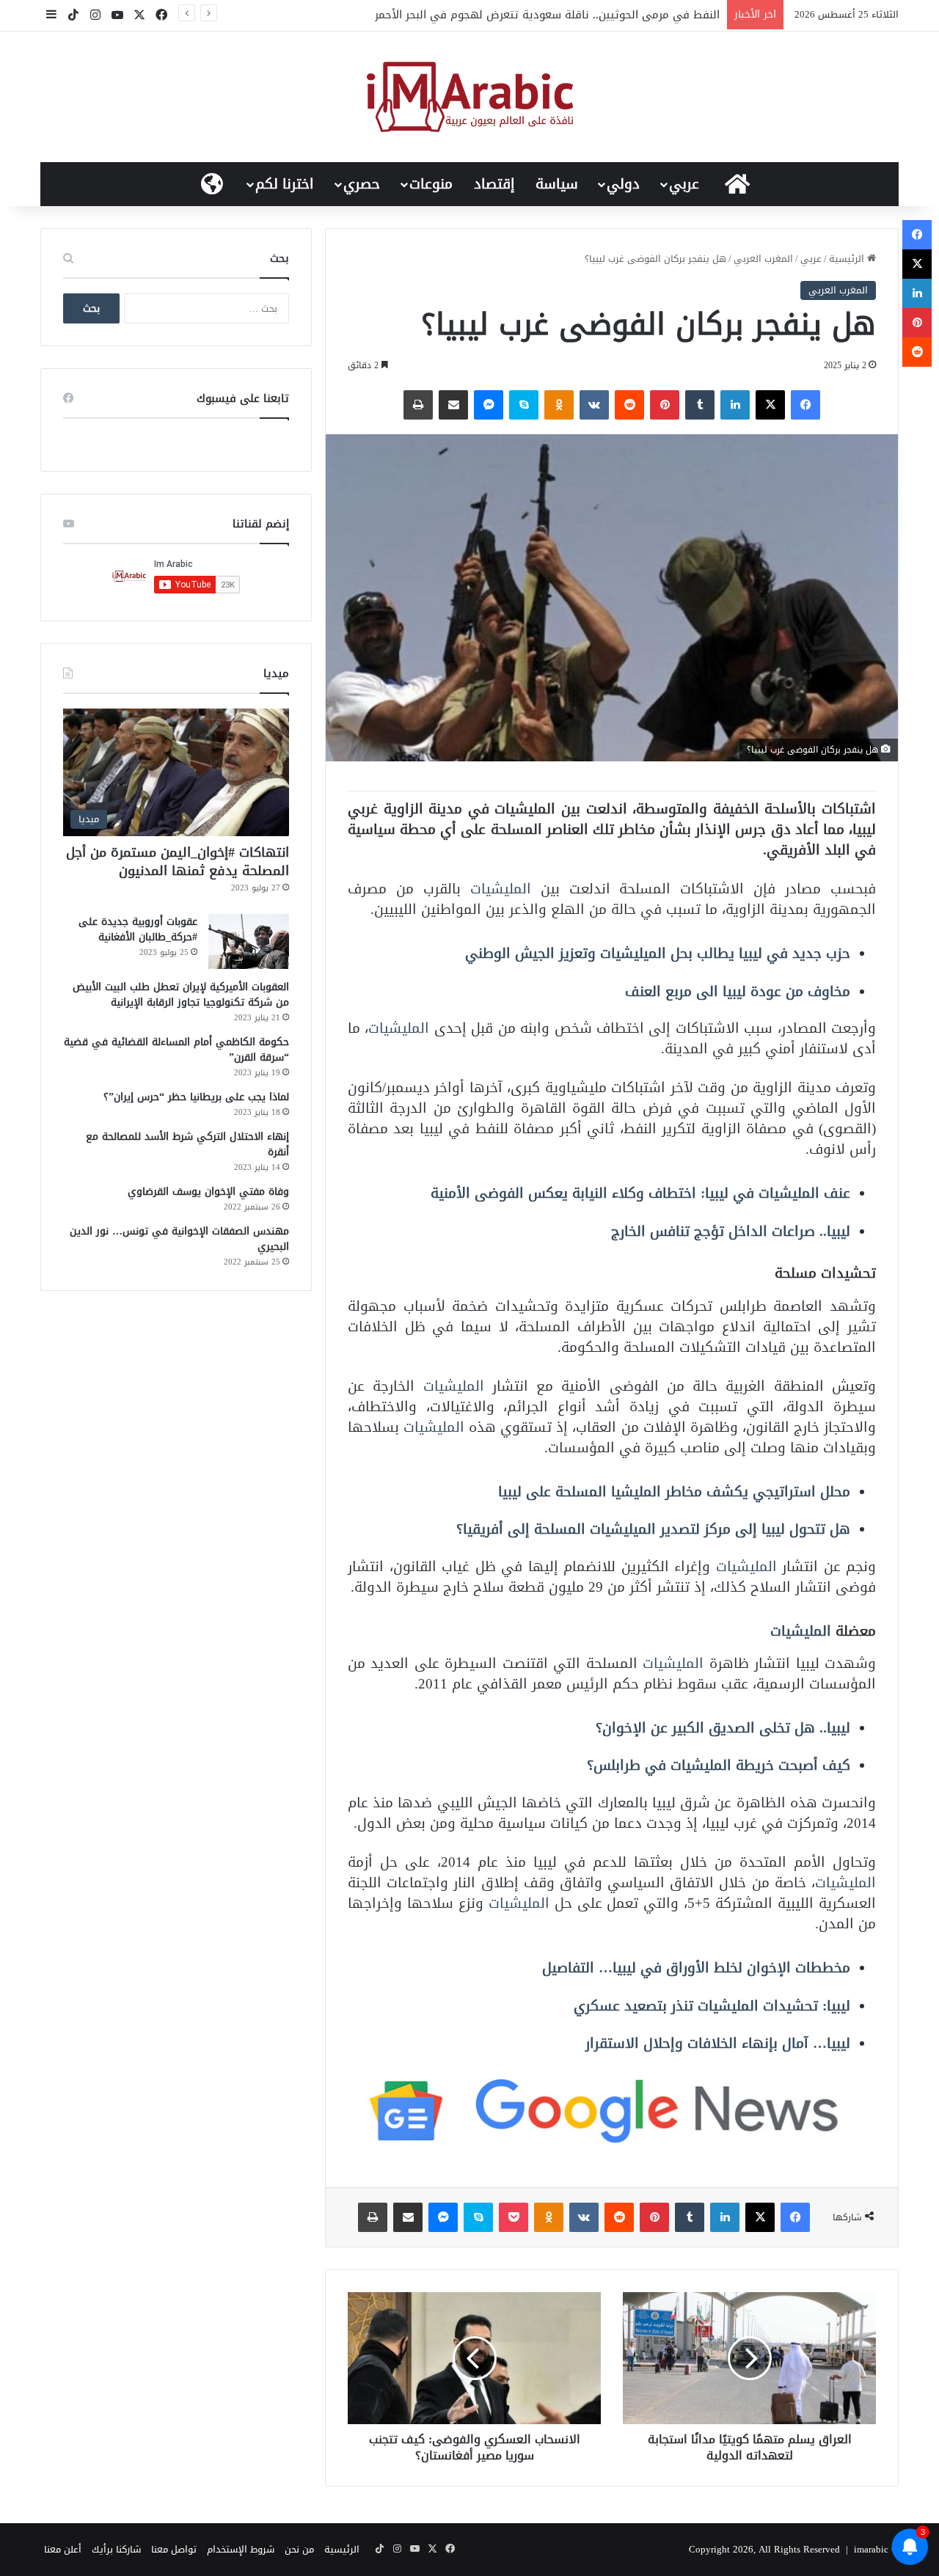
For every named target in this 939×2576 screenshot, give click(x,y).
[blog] (470, 97)
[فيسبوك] (805, 405)
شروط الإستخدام (241, 2549)
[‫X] (770, 405)
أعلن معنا (63, 2549)
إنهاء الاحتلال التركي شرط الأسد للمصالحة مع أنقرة (187, 1144)
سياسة (557, 184)
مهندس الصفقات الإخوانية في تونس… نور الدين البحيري (179, 1239)
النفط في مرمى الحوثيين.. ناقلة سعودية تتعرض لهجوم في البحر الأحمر (547, 15)
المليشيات (501, 889)
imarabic (871, 2549)
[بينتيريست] (665, 405)
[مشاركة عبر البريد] (453, 405)
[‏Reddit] (629, 405)
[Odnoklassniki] (559, 405)
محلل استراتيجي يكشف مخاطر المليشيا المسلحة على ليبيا (674, 1492)
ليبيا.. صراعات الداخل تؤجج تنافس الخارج (731, 1231)
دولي (623, 184)
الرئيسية (848, 259)
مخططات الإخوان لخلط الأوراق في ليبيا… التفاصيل (696, 1968)
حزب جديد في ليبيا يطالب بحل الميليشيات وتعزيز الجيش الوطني (658, 953)
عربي (684, 184)
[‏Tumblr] (700, 405)
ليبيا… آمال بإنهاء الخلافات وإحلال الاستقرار (718, 2043)
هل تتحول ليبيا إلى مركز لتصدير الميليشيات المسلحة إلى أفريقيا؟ (653, 1529)
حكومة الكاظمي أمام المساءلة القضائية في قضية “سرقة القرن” (176, 1050)
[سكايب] (524, 405)
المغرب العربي (763, 259)
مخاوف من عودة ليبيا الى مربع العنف (738, 991)
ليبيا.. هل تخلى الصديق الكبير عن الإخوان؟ (723, 1728)
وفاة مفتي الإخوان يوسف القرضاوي (208, 1192)
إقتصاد (494, 184)
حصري (362, 184)
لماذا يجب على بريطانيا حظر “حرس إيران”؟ (196, 1097)
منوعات (431, 184)
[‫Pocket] (514, 2217)
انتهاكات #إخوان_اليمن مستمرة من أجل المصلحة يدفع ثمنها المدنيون (178, 861)
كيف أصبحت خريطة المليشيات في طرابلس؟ (719, 1765)
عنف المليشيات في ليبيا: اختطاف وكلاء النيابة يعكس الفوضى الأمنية (640, 1193)
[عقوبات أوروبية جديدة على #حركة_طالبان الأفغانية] (249, 941)
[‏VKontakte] (594, 405)
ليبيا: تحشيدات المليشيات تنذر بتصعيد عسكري (712, 2006)
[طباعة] (418, 405)
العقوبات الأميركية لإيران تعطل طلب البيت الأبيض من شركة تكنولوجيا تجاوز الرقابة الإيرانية (181, 995)
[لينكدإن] (735, 405)
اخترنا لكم (285, 184)
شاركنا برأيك (116, 2549)
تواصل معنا (174, 2549)
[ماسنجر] (489, 405)
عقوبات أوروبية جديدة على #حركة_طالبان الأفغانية (138, 929)
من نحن (299, 2549)
